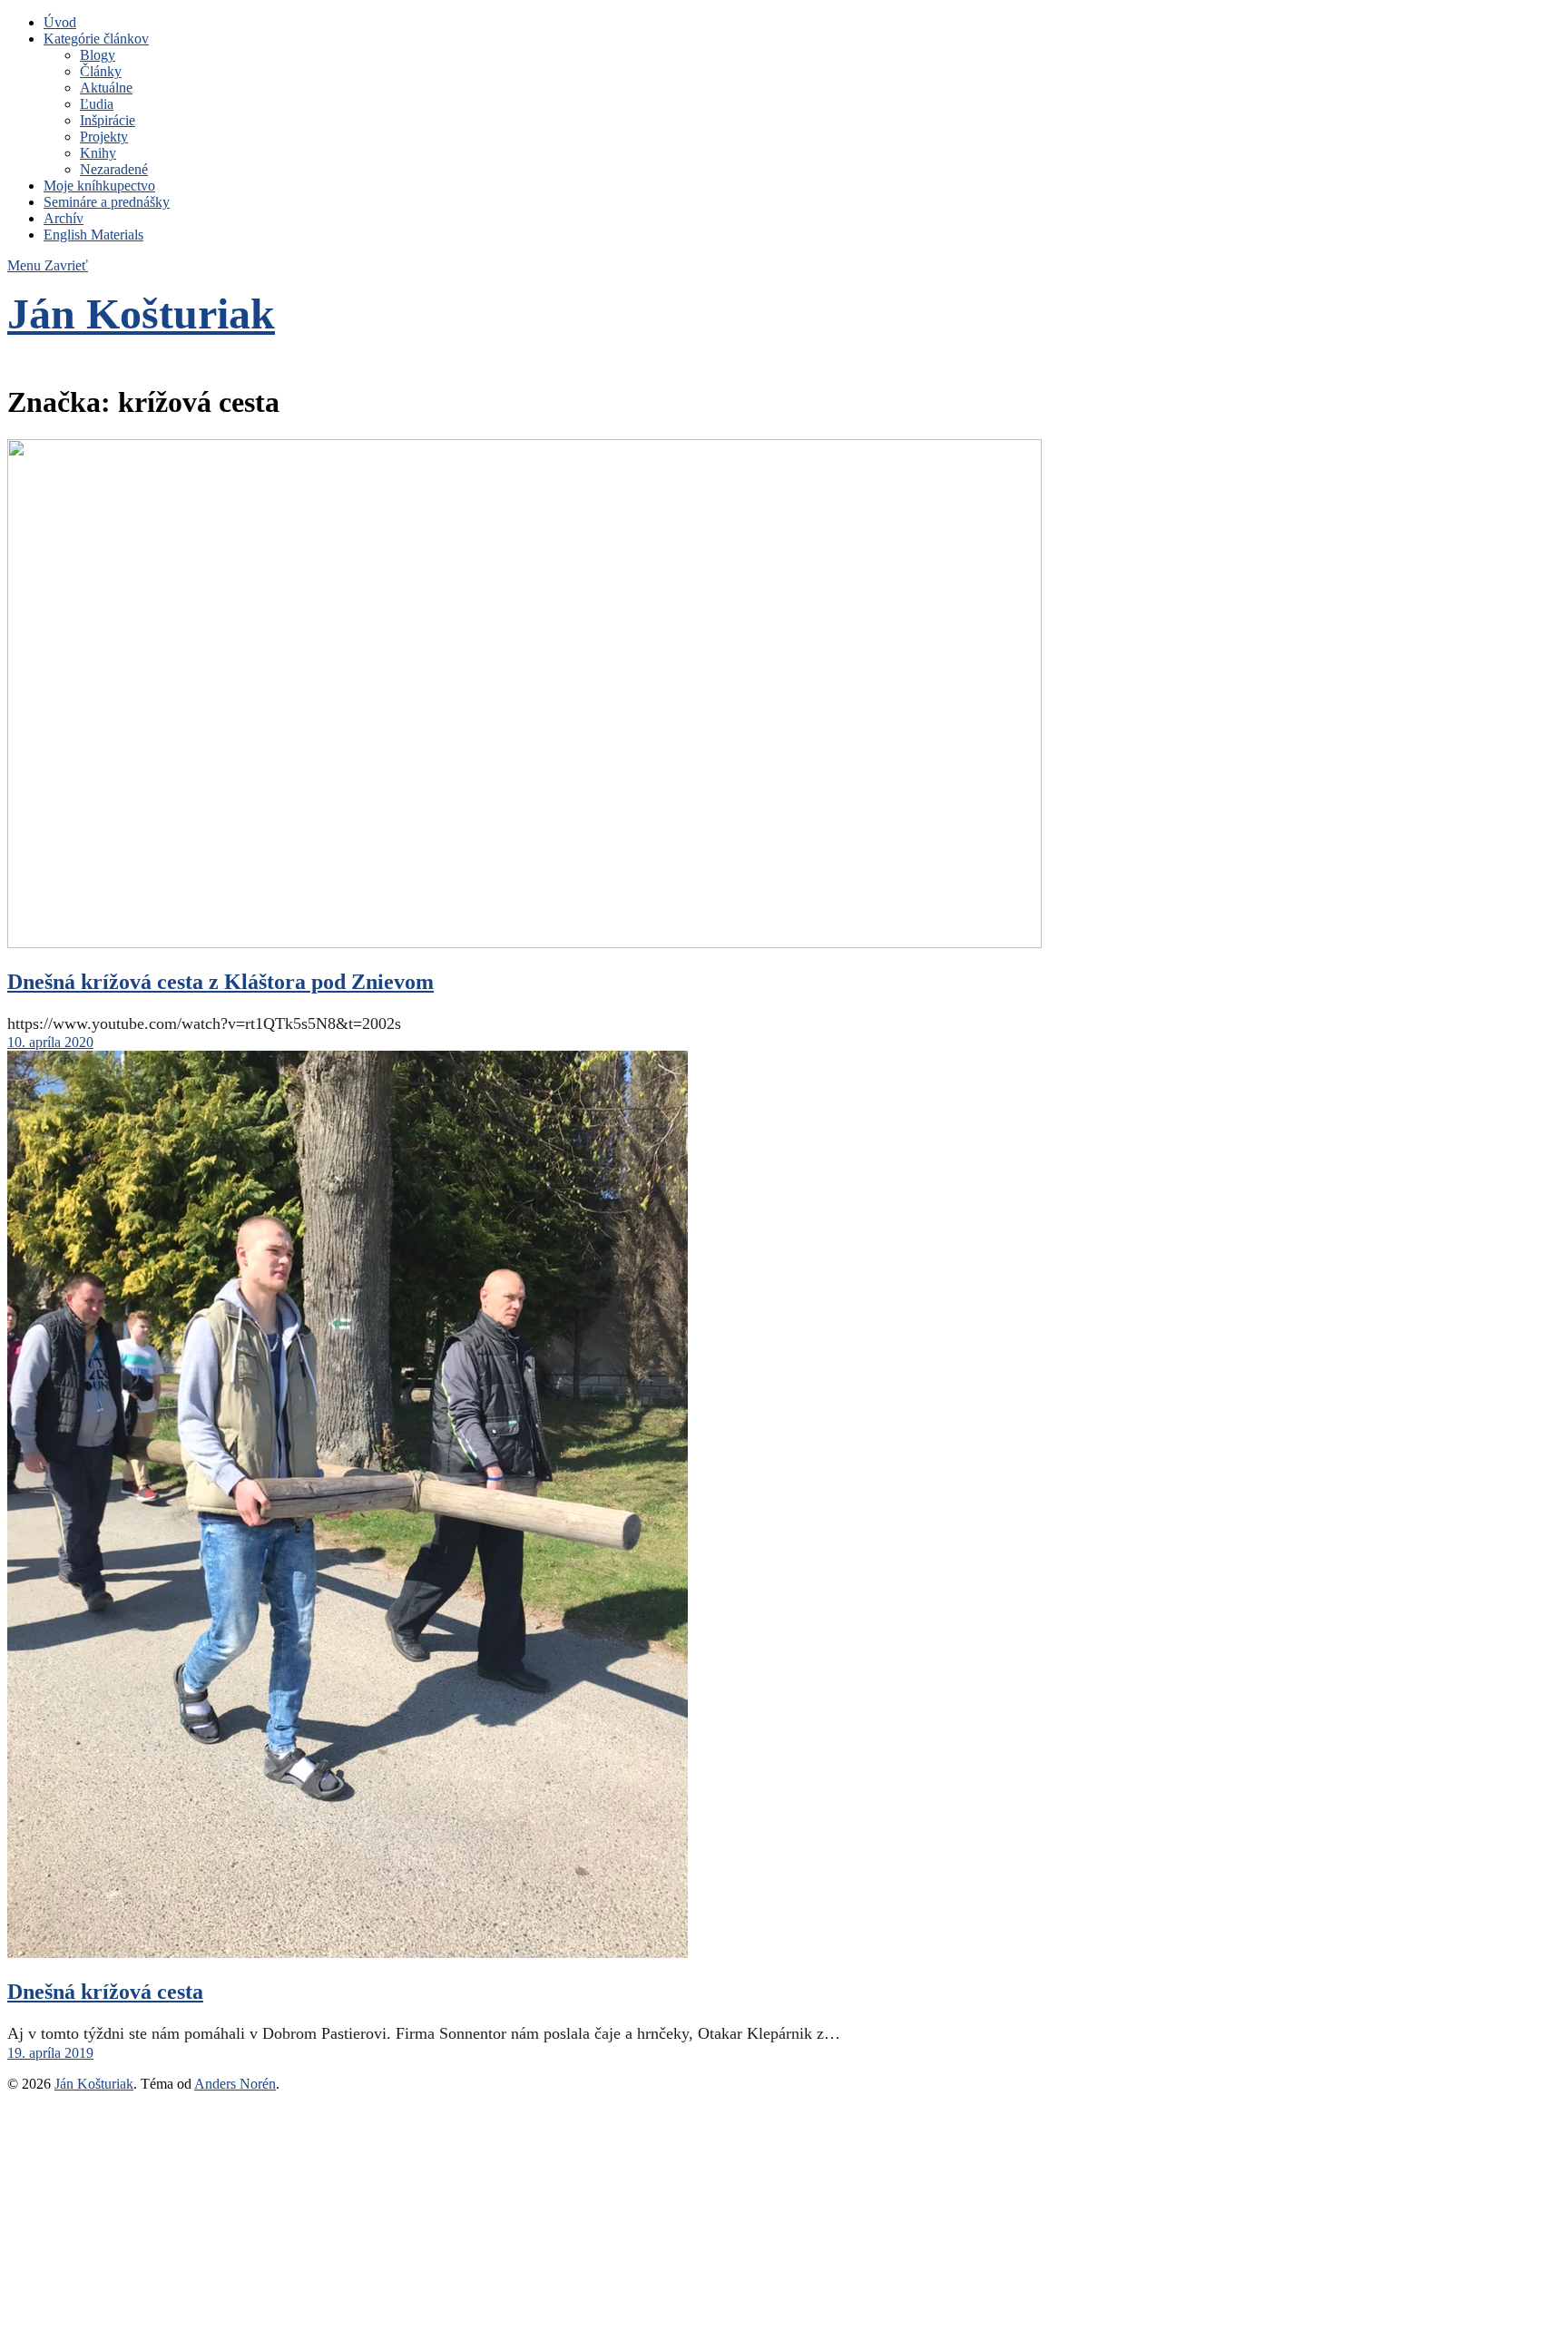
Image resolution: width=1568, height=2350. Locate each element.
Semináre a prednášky (107, 202)
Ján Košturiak (141, 313)
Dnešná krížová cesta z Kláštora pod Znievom (220, 982)
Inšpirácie (108, 120)
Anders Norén (235, 2084)
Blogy (98, 55)
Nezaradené (114, 169)
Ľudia (97, 104)
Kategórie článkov (96, 39)
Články (101, 71)
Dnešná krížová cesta (105, 1992)
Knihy (98, 153)
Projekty (104, 137)
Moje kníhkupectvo (99, 186)
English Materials (93, 235)
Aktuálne (106, 88)
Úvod (60, 22)
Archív (64, 218)
